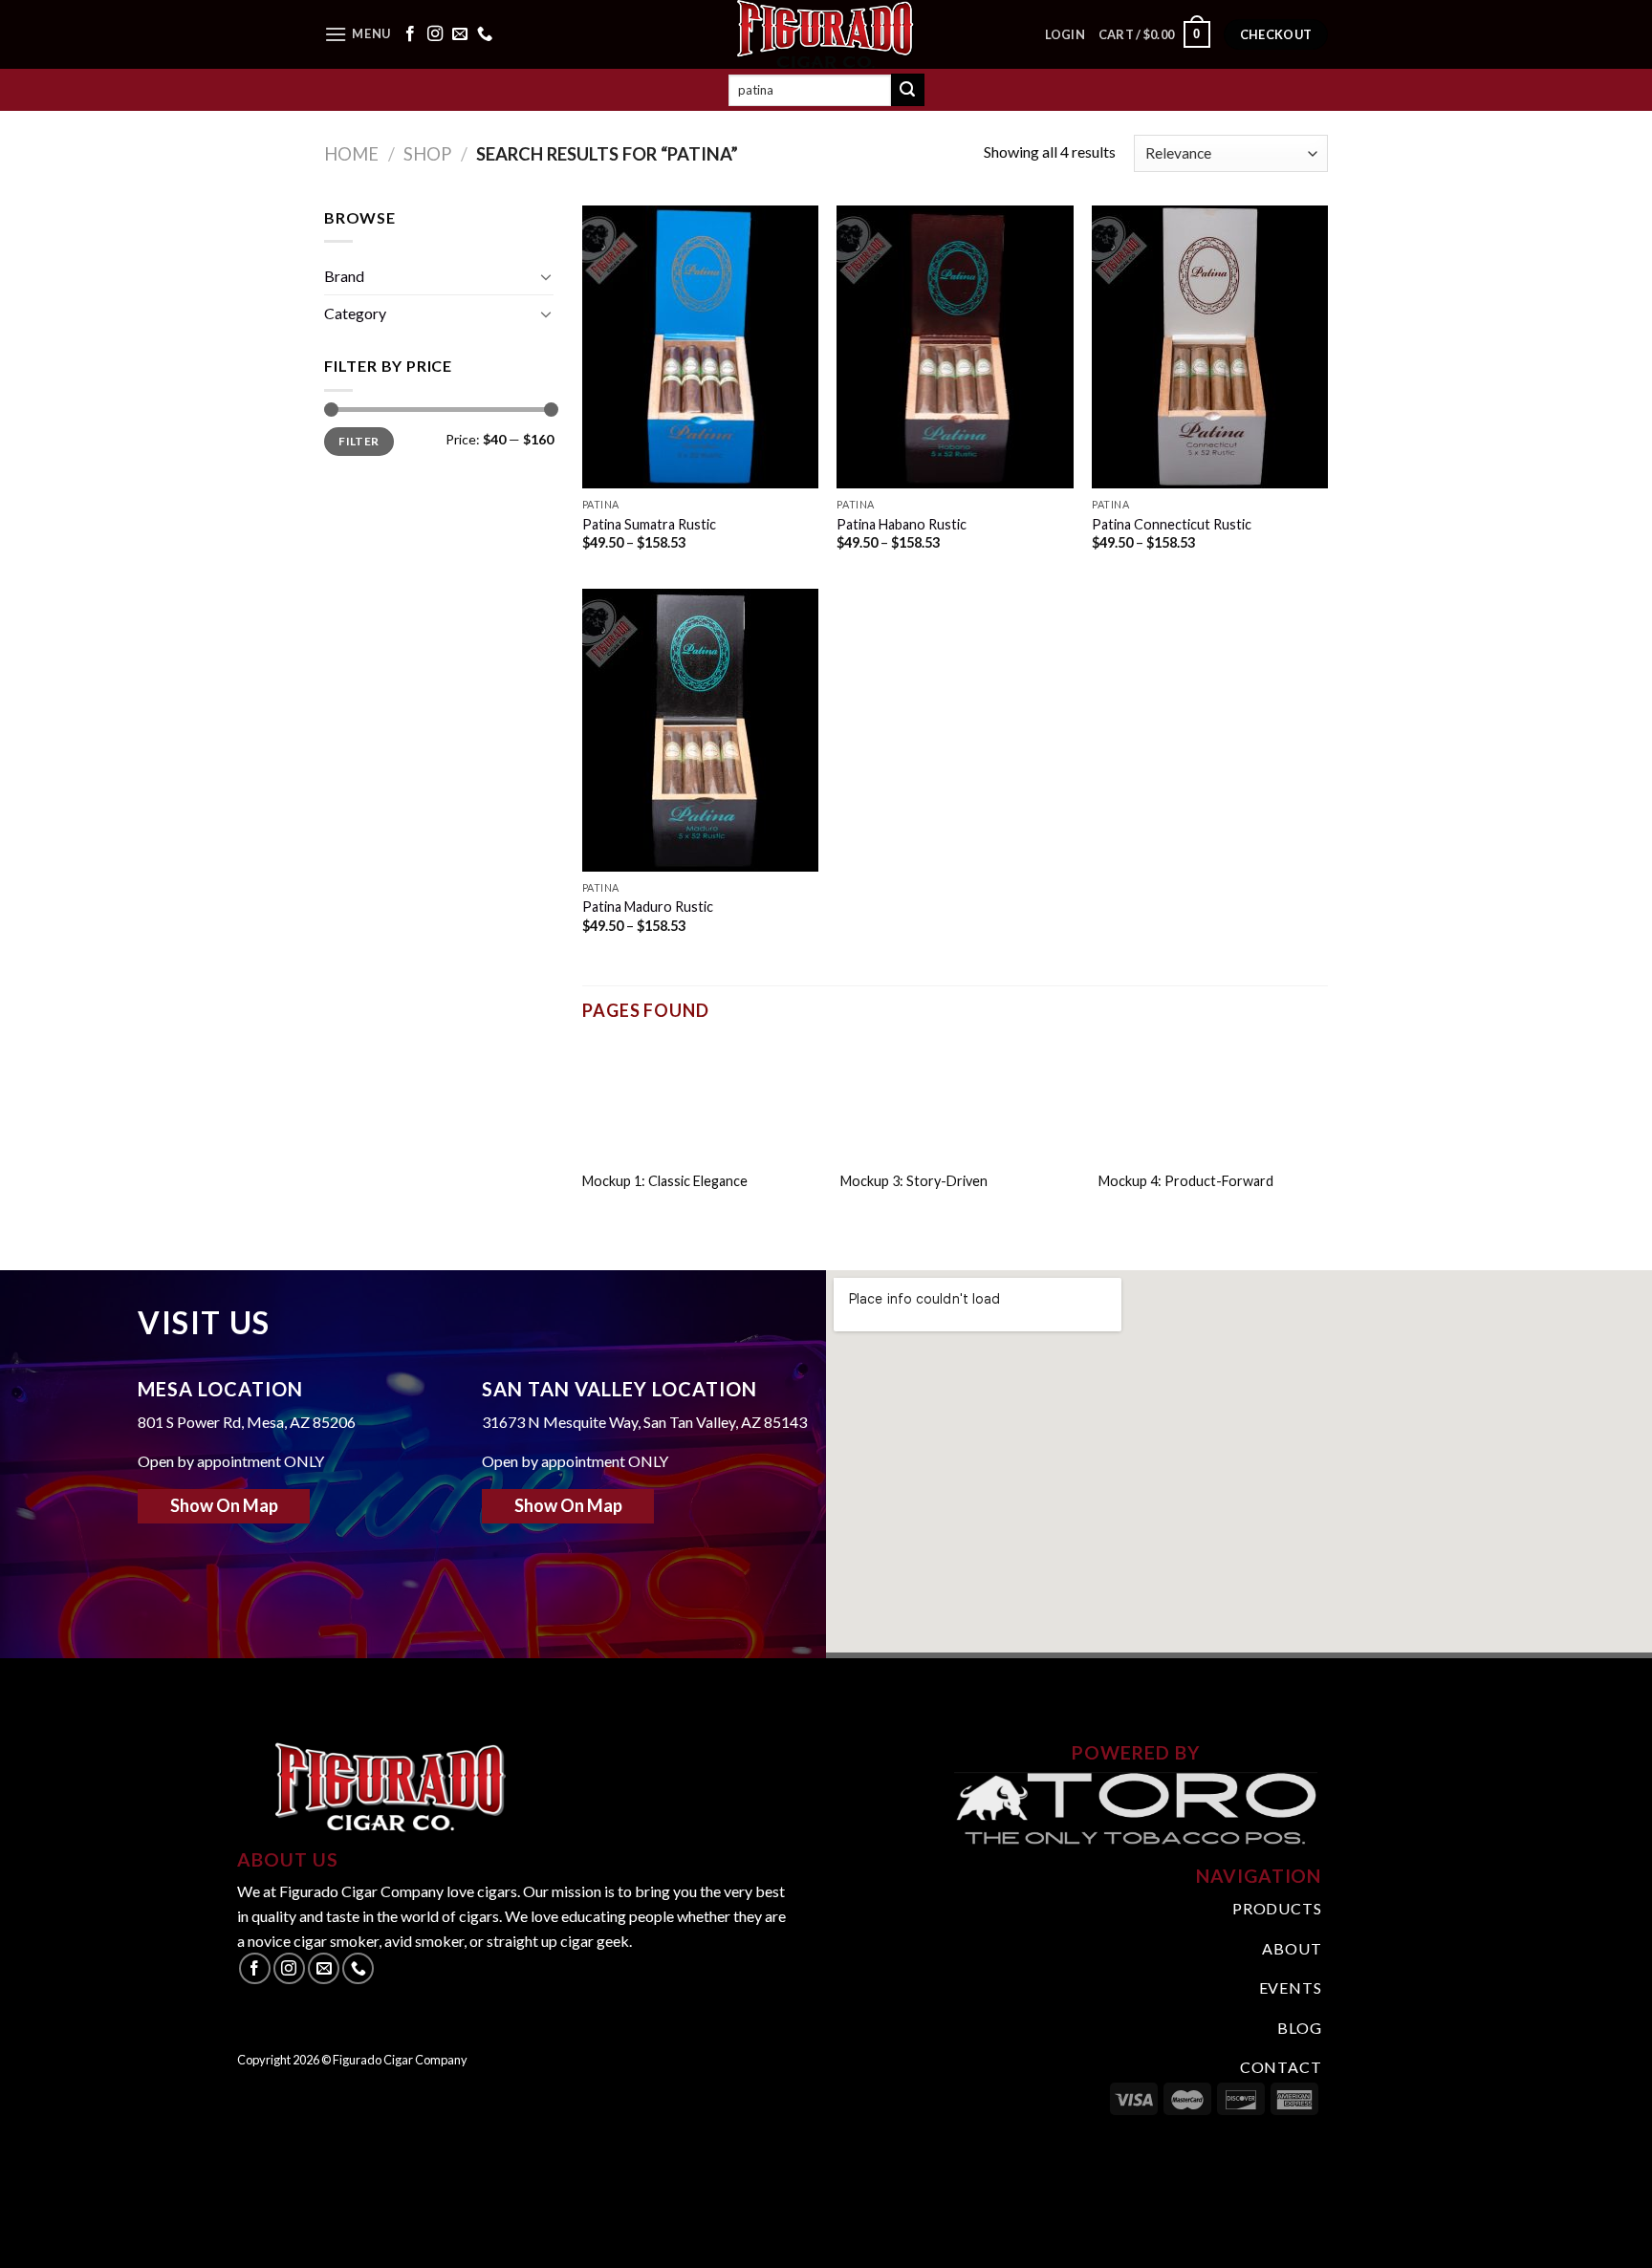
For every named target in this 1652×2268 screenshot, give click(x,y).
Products (1277, 1908)
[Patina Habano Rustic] (955, 347)
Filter (359, 441)
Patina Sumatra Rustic (649, 524)
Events (1291, 1987)
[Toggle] (546, 276)
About (1292, 1948)
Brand (344, 276)
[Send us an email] (460, 34)
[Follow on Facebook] (410, 34)
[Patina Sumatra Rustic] (700, 347)
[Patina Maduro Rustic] (700, 730)
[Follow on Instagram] (435, 34)
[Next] (1332, 1133)
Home (351, 154)
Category (355, 313)
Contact (1281, 2067)
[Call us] (485, 34)
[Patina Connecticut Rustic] (1210, 347)
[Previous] (578, 1133)
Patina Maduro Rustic (648, 907)
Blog (1299, 2028)
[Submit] (907, 90)
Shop (427, 154)
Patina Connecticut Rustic (1172, 524)
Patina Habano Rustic (902, 524)
